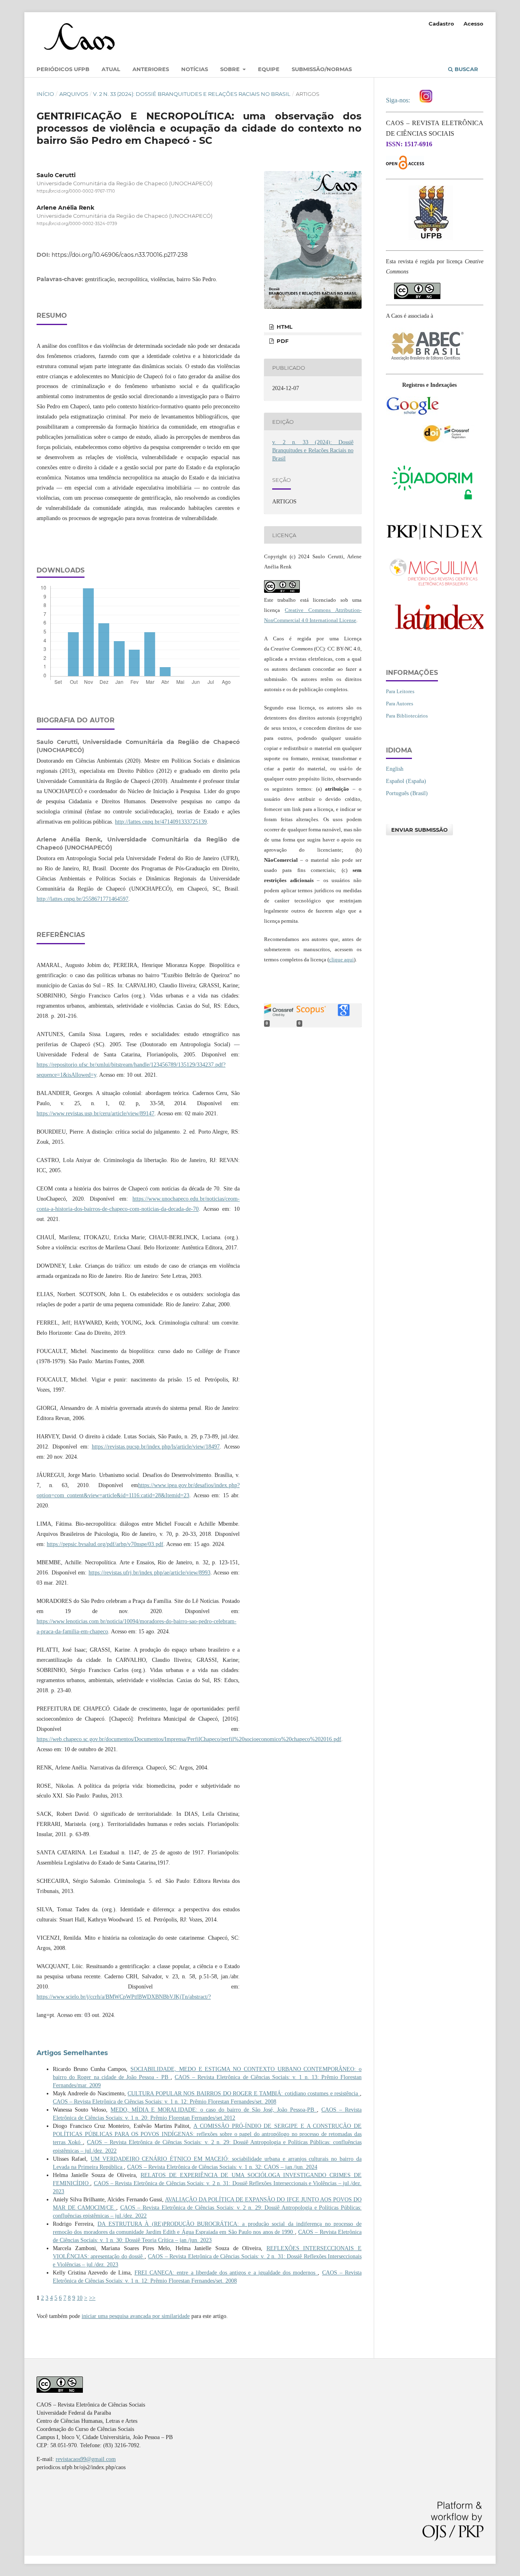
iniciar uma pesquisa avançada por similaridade (136, 2316)
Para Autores (400, 704)
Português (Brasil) (407, 793)
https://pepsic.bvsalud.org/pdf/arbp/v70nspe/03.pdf (105, 1544)
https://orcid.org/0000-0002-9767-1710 (76, 191)
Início (45, 94)
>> (92, 2298)
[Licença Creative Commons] (417, 287)
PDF (282, 341)
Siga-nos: (400, 100)
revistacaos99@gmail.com (86, 2459)
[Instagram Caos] (426, 100)
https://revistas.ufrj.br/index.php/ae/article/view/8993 (149, 1573)
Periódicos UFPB (63, 69)
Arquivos (74, 94)
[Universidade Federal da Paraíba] (431, 239)
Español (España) (406, 781)
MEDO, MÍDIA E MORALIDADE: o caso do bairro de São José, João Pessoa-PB (214, 2110)
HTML (284, 327)
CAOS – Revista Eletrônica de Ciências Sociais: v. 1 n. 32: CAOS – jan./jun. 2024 (222, 2167)
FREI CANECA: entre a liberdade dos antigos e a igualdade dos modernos (226, 2273)
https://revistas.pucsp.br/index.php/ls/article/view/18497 (156, 1447)
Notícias (195, 69)
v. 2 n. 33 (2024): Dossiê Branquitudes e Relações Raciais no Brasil (192, 94)
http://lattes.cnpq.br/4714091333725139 (161, 822)
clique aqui (341, 959)
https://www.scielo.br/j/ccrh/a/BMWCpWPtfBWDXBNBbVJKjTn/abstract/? (124, 1997)
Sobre (231, 69)
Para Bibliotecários (407, 716)
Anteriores (151, 69)
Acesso (473, 24)
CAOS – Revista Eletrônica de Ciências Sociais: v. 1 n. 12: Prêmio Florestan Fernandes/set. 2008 (165, 2102)
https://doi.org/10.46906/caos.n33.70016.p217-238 (120, 255)
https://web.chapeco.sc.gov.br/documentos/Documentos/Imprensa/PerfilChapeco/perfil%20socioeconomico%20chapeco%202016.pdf (189, 1739)
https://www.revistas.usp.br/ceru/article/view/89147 (95, 1113)
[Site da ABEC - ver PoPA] (427, 363)
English (395, 769)
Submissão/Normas (322, 69)
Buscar (466, 69)
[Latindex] (435, 633)
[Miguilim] (435, 587)
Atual (111, 69)
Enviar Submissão (419, 830)
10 (80, 2298)
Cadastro (441, 24)
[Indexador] (412, 414)
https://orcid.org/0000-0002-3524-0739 (77, 224)
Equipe (269, 69)
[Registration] (448, 441)
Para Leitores (400, 691)
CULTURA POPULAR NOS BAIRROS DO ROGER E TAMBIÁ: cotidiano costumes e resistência (244, 2094)
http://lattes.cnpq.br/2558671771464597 (82, 899)
